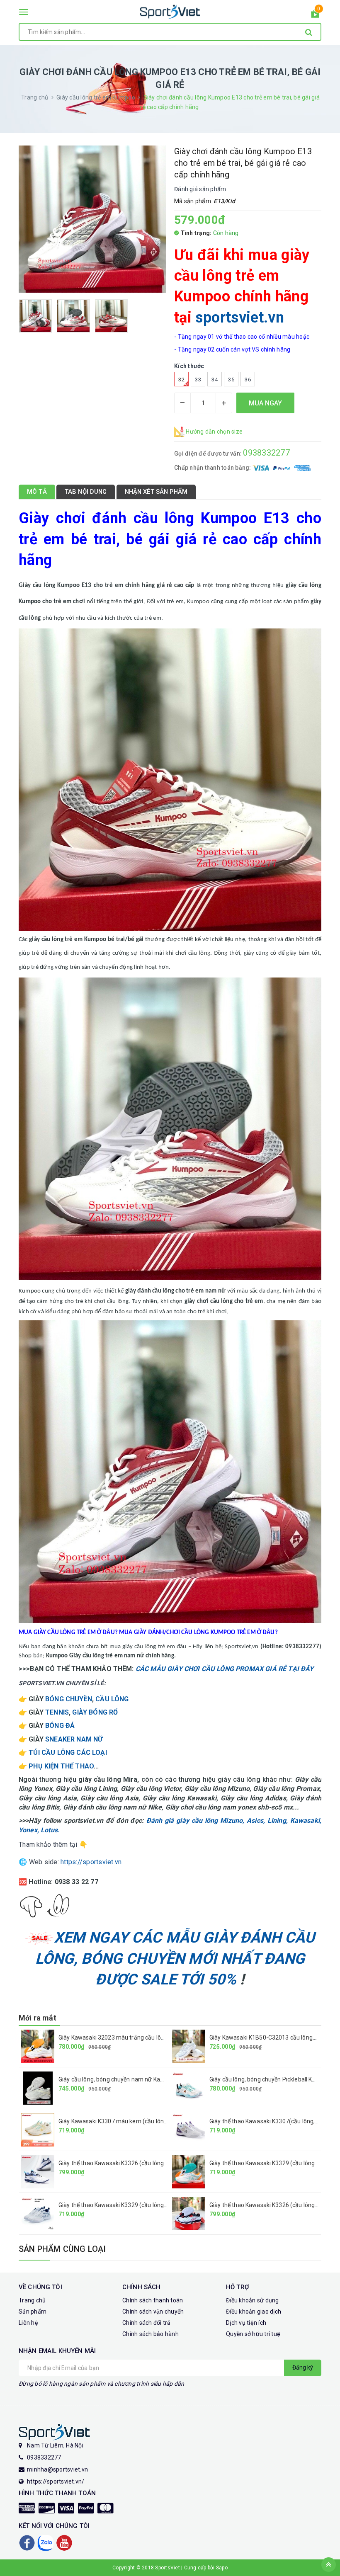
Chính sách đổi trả (147, 2323)
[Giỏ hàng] (315, 15)
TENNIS (57, 1712)
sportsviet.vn (240, 318)
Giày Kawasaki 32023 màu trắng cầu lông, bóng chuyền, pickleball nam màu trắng (166, 2038)
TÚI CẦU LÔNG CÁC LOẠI (68, 1753)
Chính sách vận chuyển (153, 2312)
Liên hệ (28, 2323)
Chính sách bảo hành (151, 2334)
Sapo (222, 2568)
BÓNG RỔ (103, 1712)
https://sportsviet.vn (91, 1862)
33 (198, 380)
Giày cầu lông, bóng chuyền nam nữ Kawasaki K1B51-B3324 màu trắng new (159, 2079)
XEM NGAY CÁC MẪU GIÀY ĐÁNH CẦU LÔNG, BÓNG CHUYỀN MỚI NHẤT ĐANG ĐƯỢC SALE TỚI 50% (175, 1959)
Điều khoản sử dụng (253, 2300)
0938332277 (266, 453)
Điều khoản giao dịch (254, 2312)
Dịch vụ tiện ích (246, 2323)
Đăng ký (303, 2367)
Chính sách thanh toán (153, 2300)
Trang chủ (32, 2300)
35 (231, 380)
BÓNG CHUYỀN (69, 1699)
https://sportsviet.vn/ (56, 2481)
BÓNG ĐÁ (60, 1726)
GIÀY (80, 1712)
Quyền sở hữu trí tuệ (253, 2334)
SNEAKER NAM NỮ (74, 1739)
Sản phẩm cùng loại (62, 2249)
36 (248, 380)
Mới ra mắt (38, 2018)
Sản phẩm (33, 2312)
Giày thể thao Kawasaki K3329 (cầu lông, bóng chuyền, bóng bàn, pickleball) (158, 2205)
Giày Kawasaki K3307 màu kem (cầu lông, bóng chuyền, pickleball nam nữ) (157, 2121)
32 (181, 380)
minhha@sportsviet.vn (57, 2469)
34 (215, 380)
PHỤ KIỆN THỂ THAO (61, 1766)
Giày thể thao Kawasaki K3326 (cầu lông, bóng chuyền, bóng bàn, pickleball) (158, 2163)
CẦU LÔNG (112, 1699)
